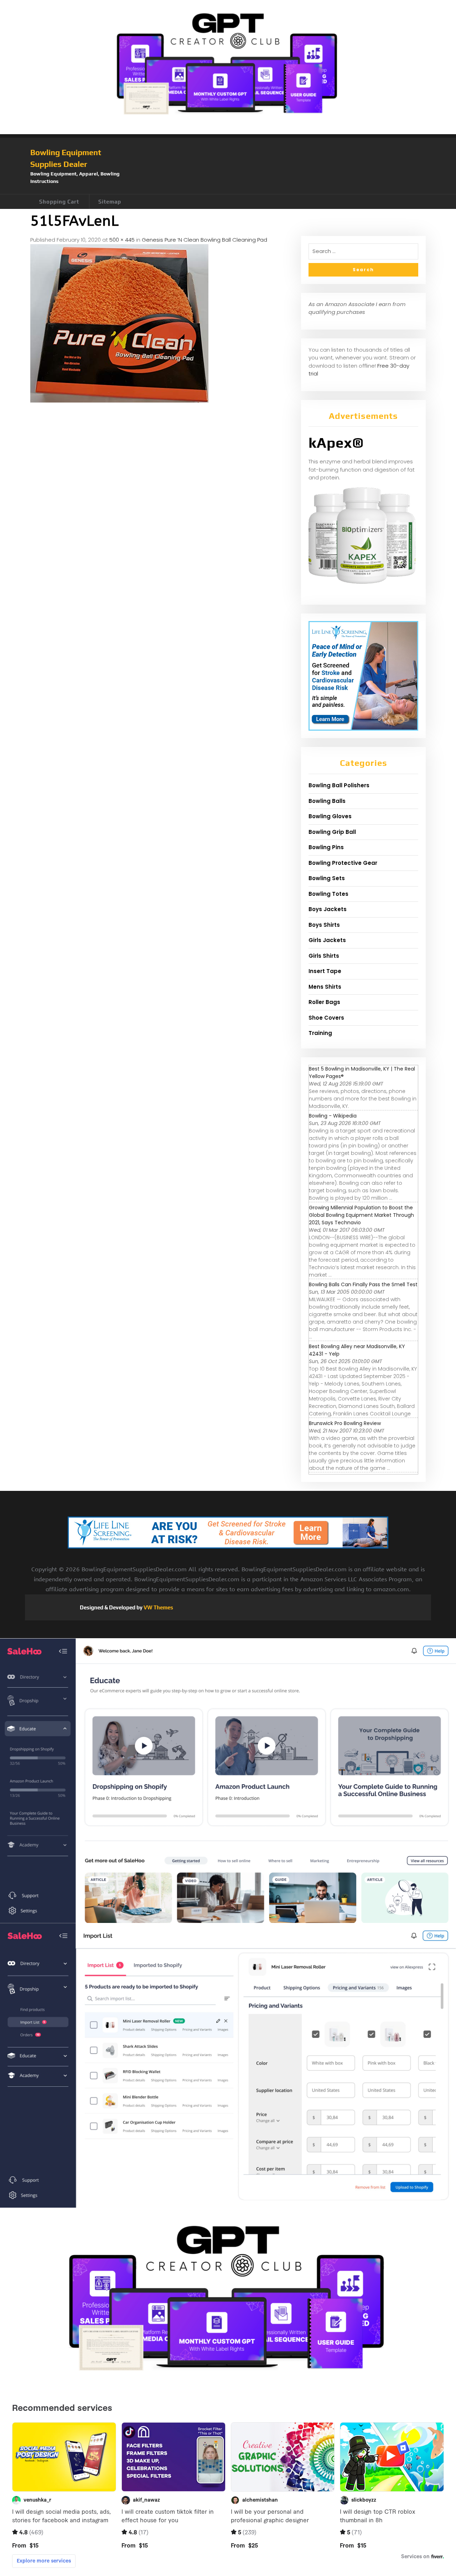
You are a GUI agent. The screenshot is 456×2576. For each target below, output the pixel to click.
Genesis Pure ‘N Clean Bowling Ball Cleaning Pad (204, 240)
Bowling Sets (327, 878)
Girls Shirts (324, 956)
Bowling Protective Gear (343, 863)
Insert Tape (325, 971)
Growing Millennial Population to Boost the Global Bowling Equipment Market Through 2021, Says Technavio (361, 1215)
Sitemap (110, 202)
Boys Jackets (328, 909)
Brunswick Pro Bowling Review (345, 1423)
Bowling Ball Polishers (339, 785)
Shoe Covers (326, 1018)
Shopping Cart (59, 202)
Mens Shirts (325, 987)
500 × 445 (122, 240)
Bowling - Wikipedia (333, 1116)
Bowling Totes (328, 894)
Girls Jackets (327, 940)
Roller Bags (324, 1002)
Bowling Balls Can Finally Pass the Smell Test (363, 1284)
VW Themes (158, 1607)
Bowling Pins (326, 847)
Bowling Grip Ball (332, 832)
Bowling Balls (327, 801)
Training (320, 1033)
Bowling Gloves (330, 816)
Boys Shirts (324, 925)
